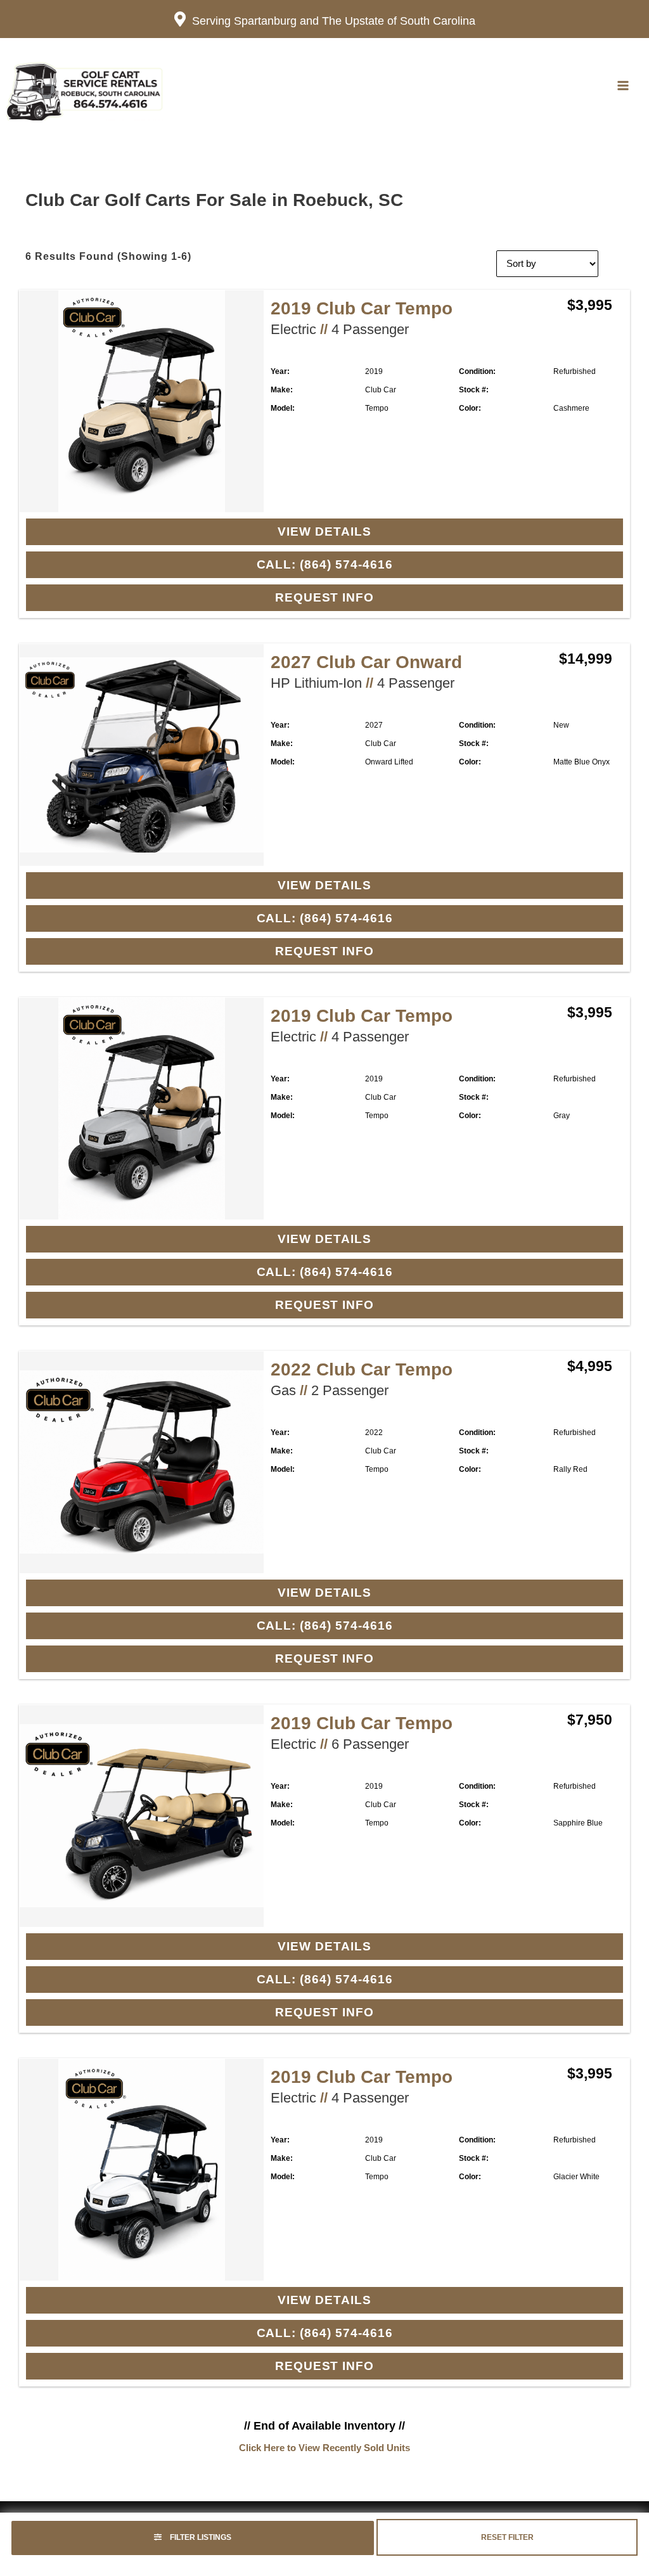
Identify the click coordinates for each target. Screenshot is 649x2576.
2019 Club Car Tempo (362, 308)
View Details (324, 531)
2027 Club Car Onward (366, 662)
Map (586, 86)
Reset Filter (507, 2537)
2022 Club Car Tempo (362, 1369)
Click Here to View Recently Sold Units (324, 2448)
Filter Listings (200, 2537)
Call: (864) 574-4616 (325, 564)
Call (543, 86)
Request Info (324, 597)
